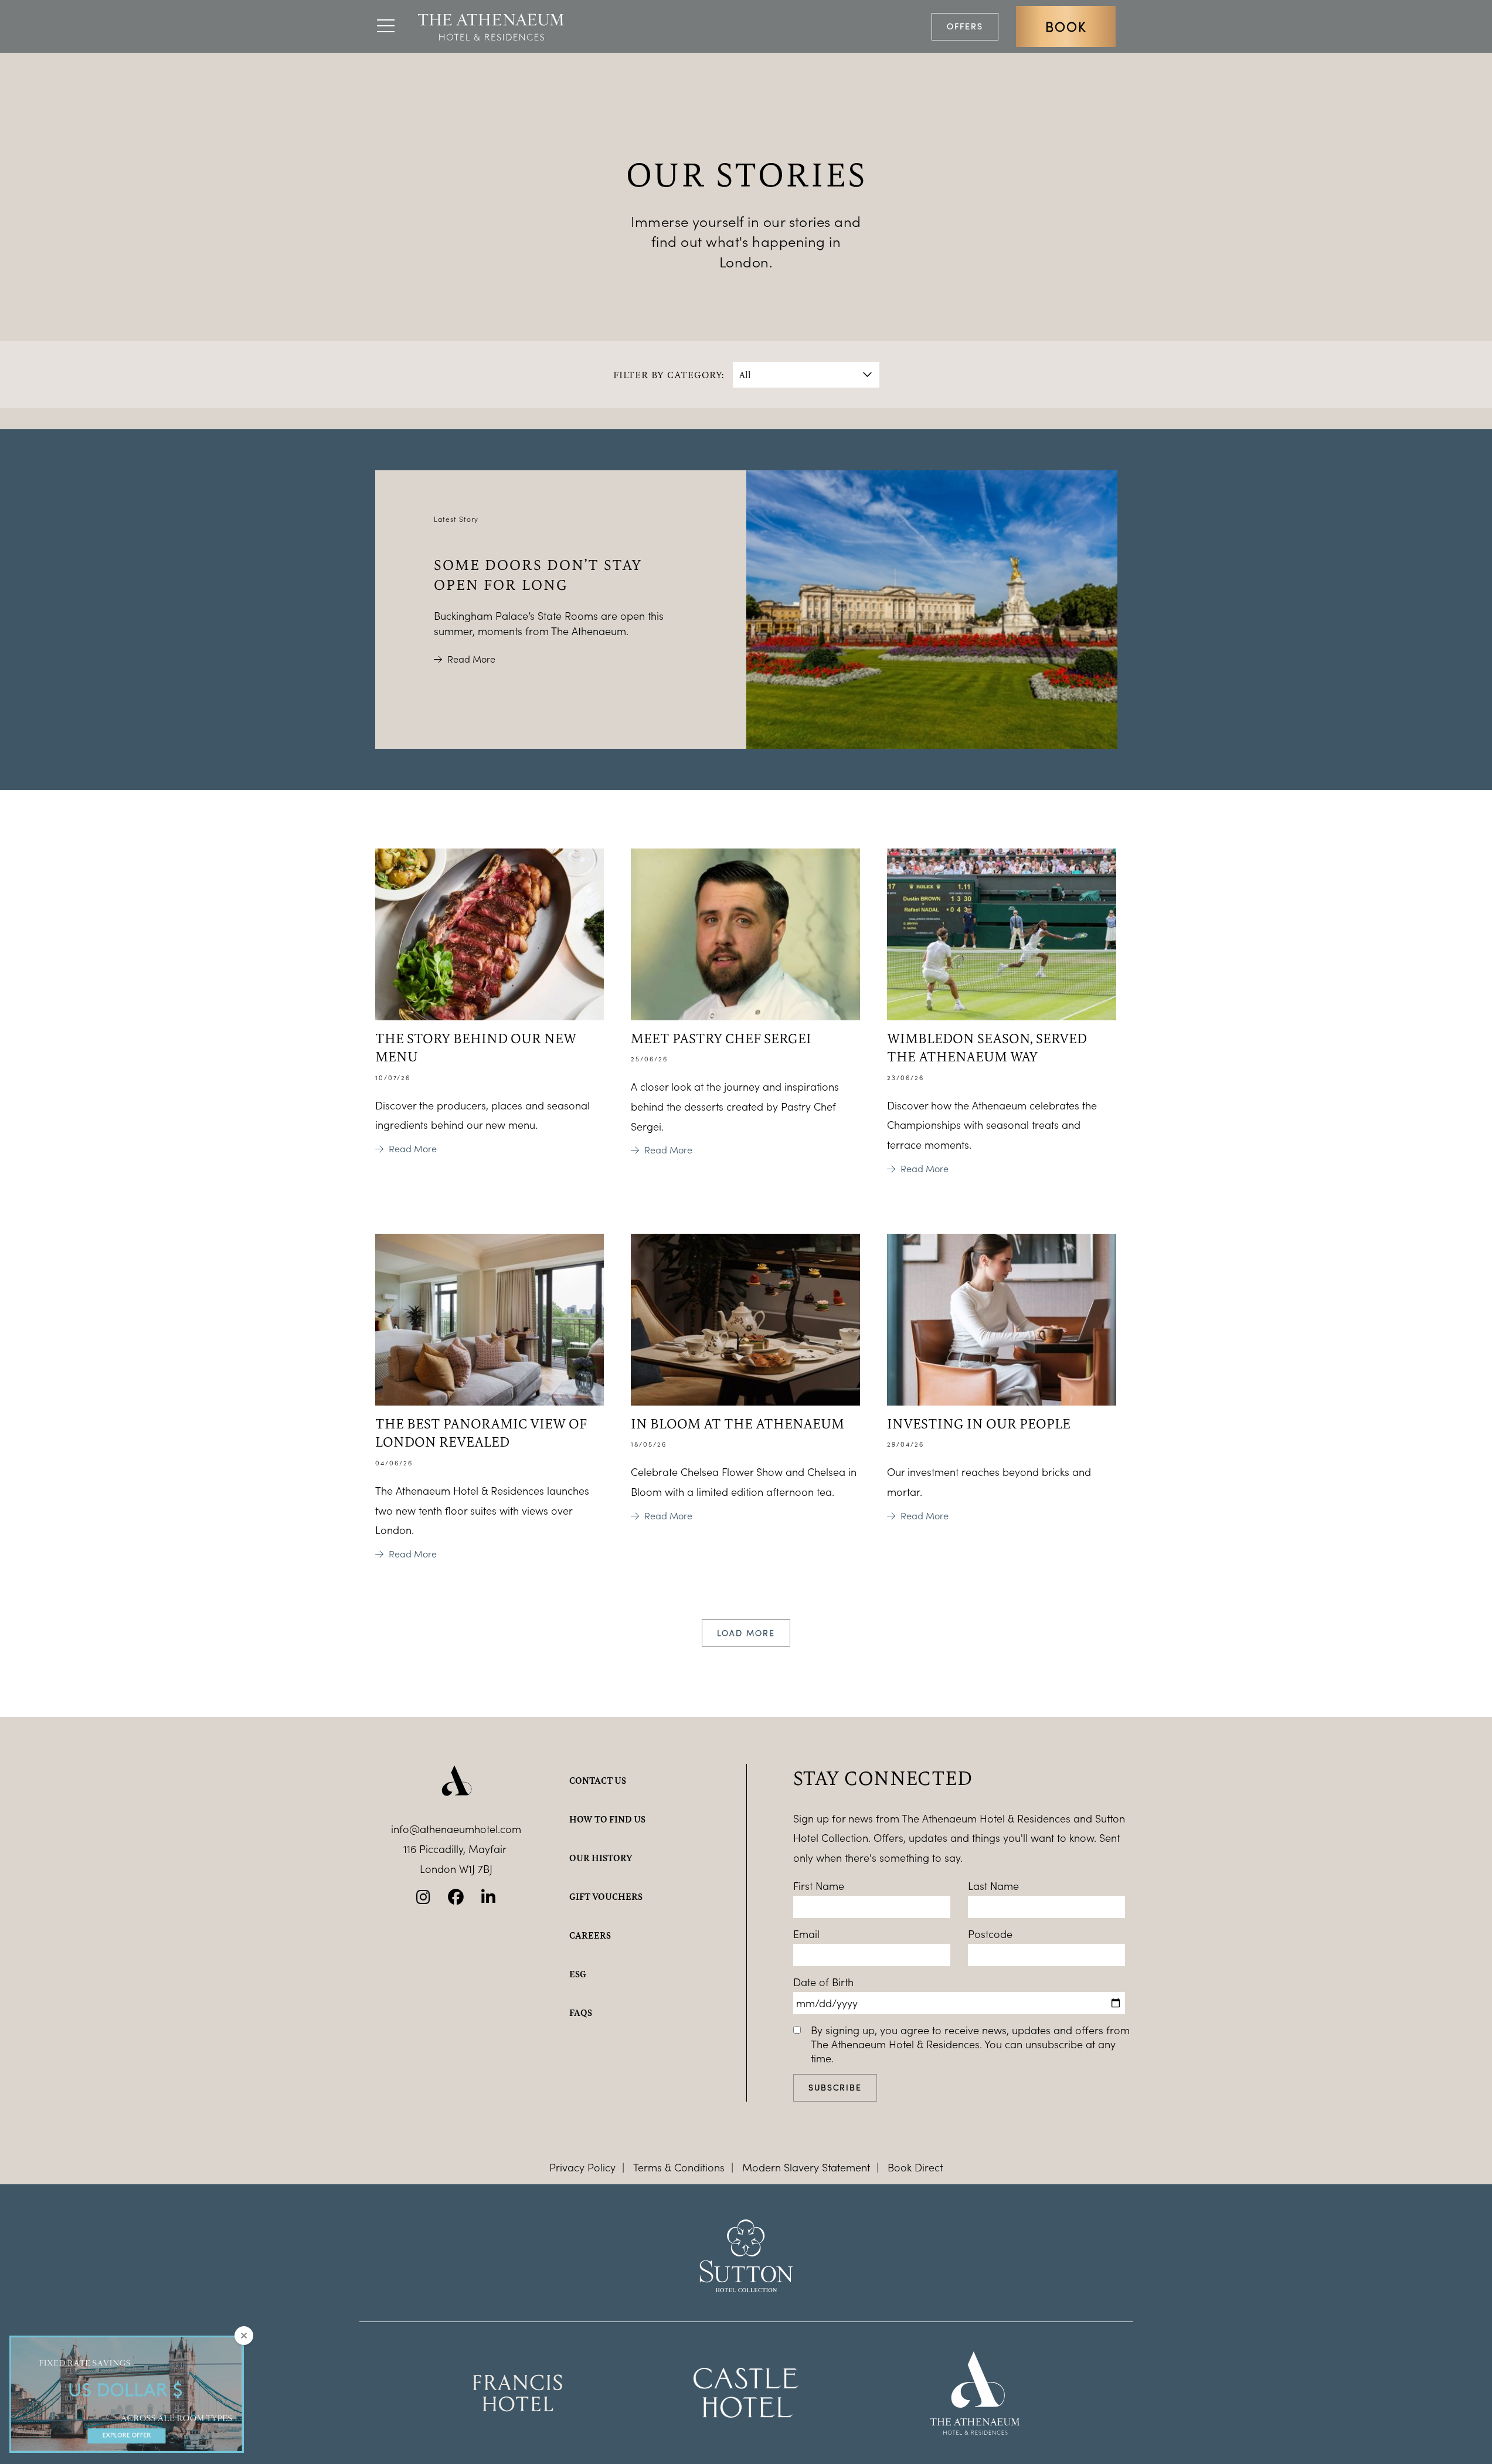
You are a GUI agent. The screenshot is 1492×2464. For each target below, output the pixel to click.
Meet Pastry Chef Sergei (721, 1038)
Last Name (993, 1886)
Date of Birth (823, 1982)
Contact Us (598, 1780)
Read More (471, 659)
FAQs (581, 2012)
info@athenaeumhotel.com (456, 1829)
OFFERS (965, 26)
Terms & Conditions (679, 2167)
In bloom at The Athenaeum (737, 1423)
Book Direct (915, 2167)
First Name (819, 1886)
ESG (578, 1974)
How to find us (607, 1819)
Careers (590, 1935)
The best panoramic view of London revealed (481, 1432)
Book (1066, 26)
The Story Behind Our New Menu (476, 1047)
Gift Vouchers (606, 1896)
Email (806, 1934)
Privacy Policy (582, 2167)
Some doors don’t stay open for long (538, 574)
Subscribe (835, 2087)
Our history (601, 1858)
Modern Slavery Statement (806, 2167)
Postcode (990, 1934)
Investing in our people (979, 1423)
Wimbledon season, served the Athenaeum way (987, 1047)
